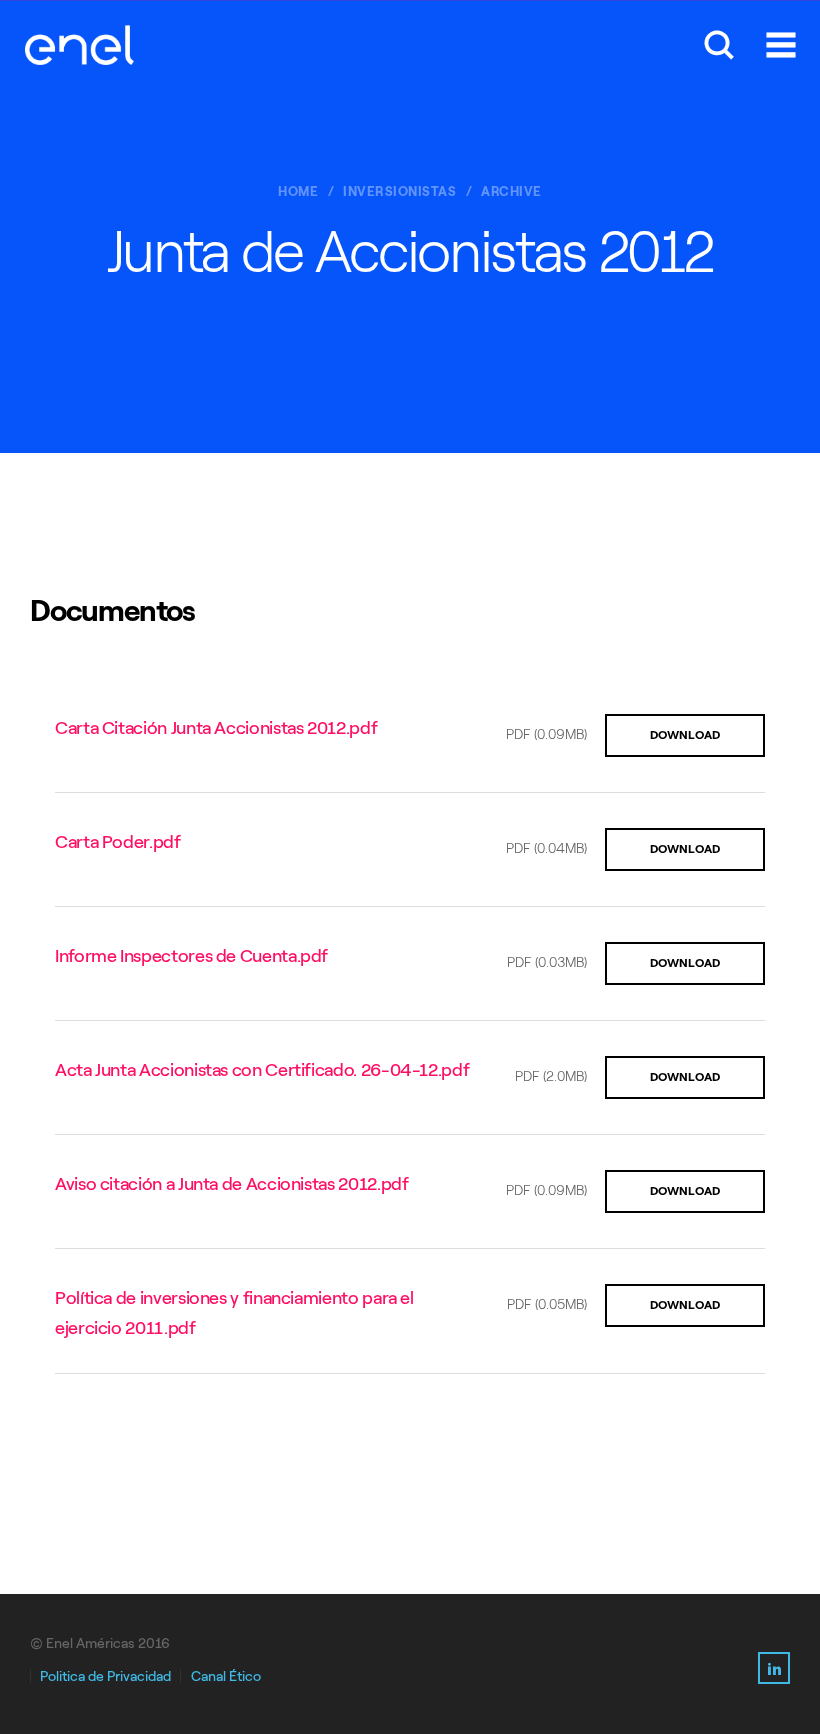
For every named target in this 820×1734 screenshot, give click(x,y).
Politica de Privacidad (105, 1676)
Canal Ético (226, 1676)
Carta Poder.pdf (118, 842)
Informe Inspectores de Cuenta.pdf (191, 956)
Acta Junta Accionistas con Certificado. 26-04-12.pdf (262, 1070)
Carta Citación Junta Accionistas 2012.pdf (216, 728)
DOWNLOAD (685, 735)
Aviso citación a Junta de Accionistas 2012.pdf (231, 1184)
